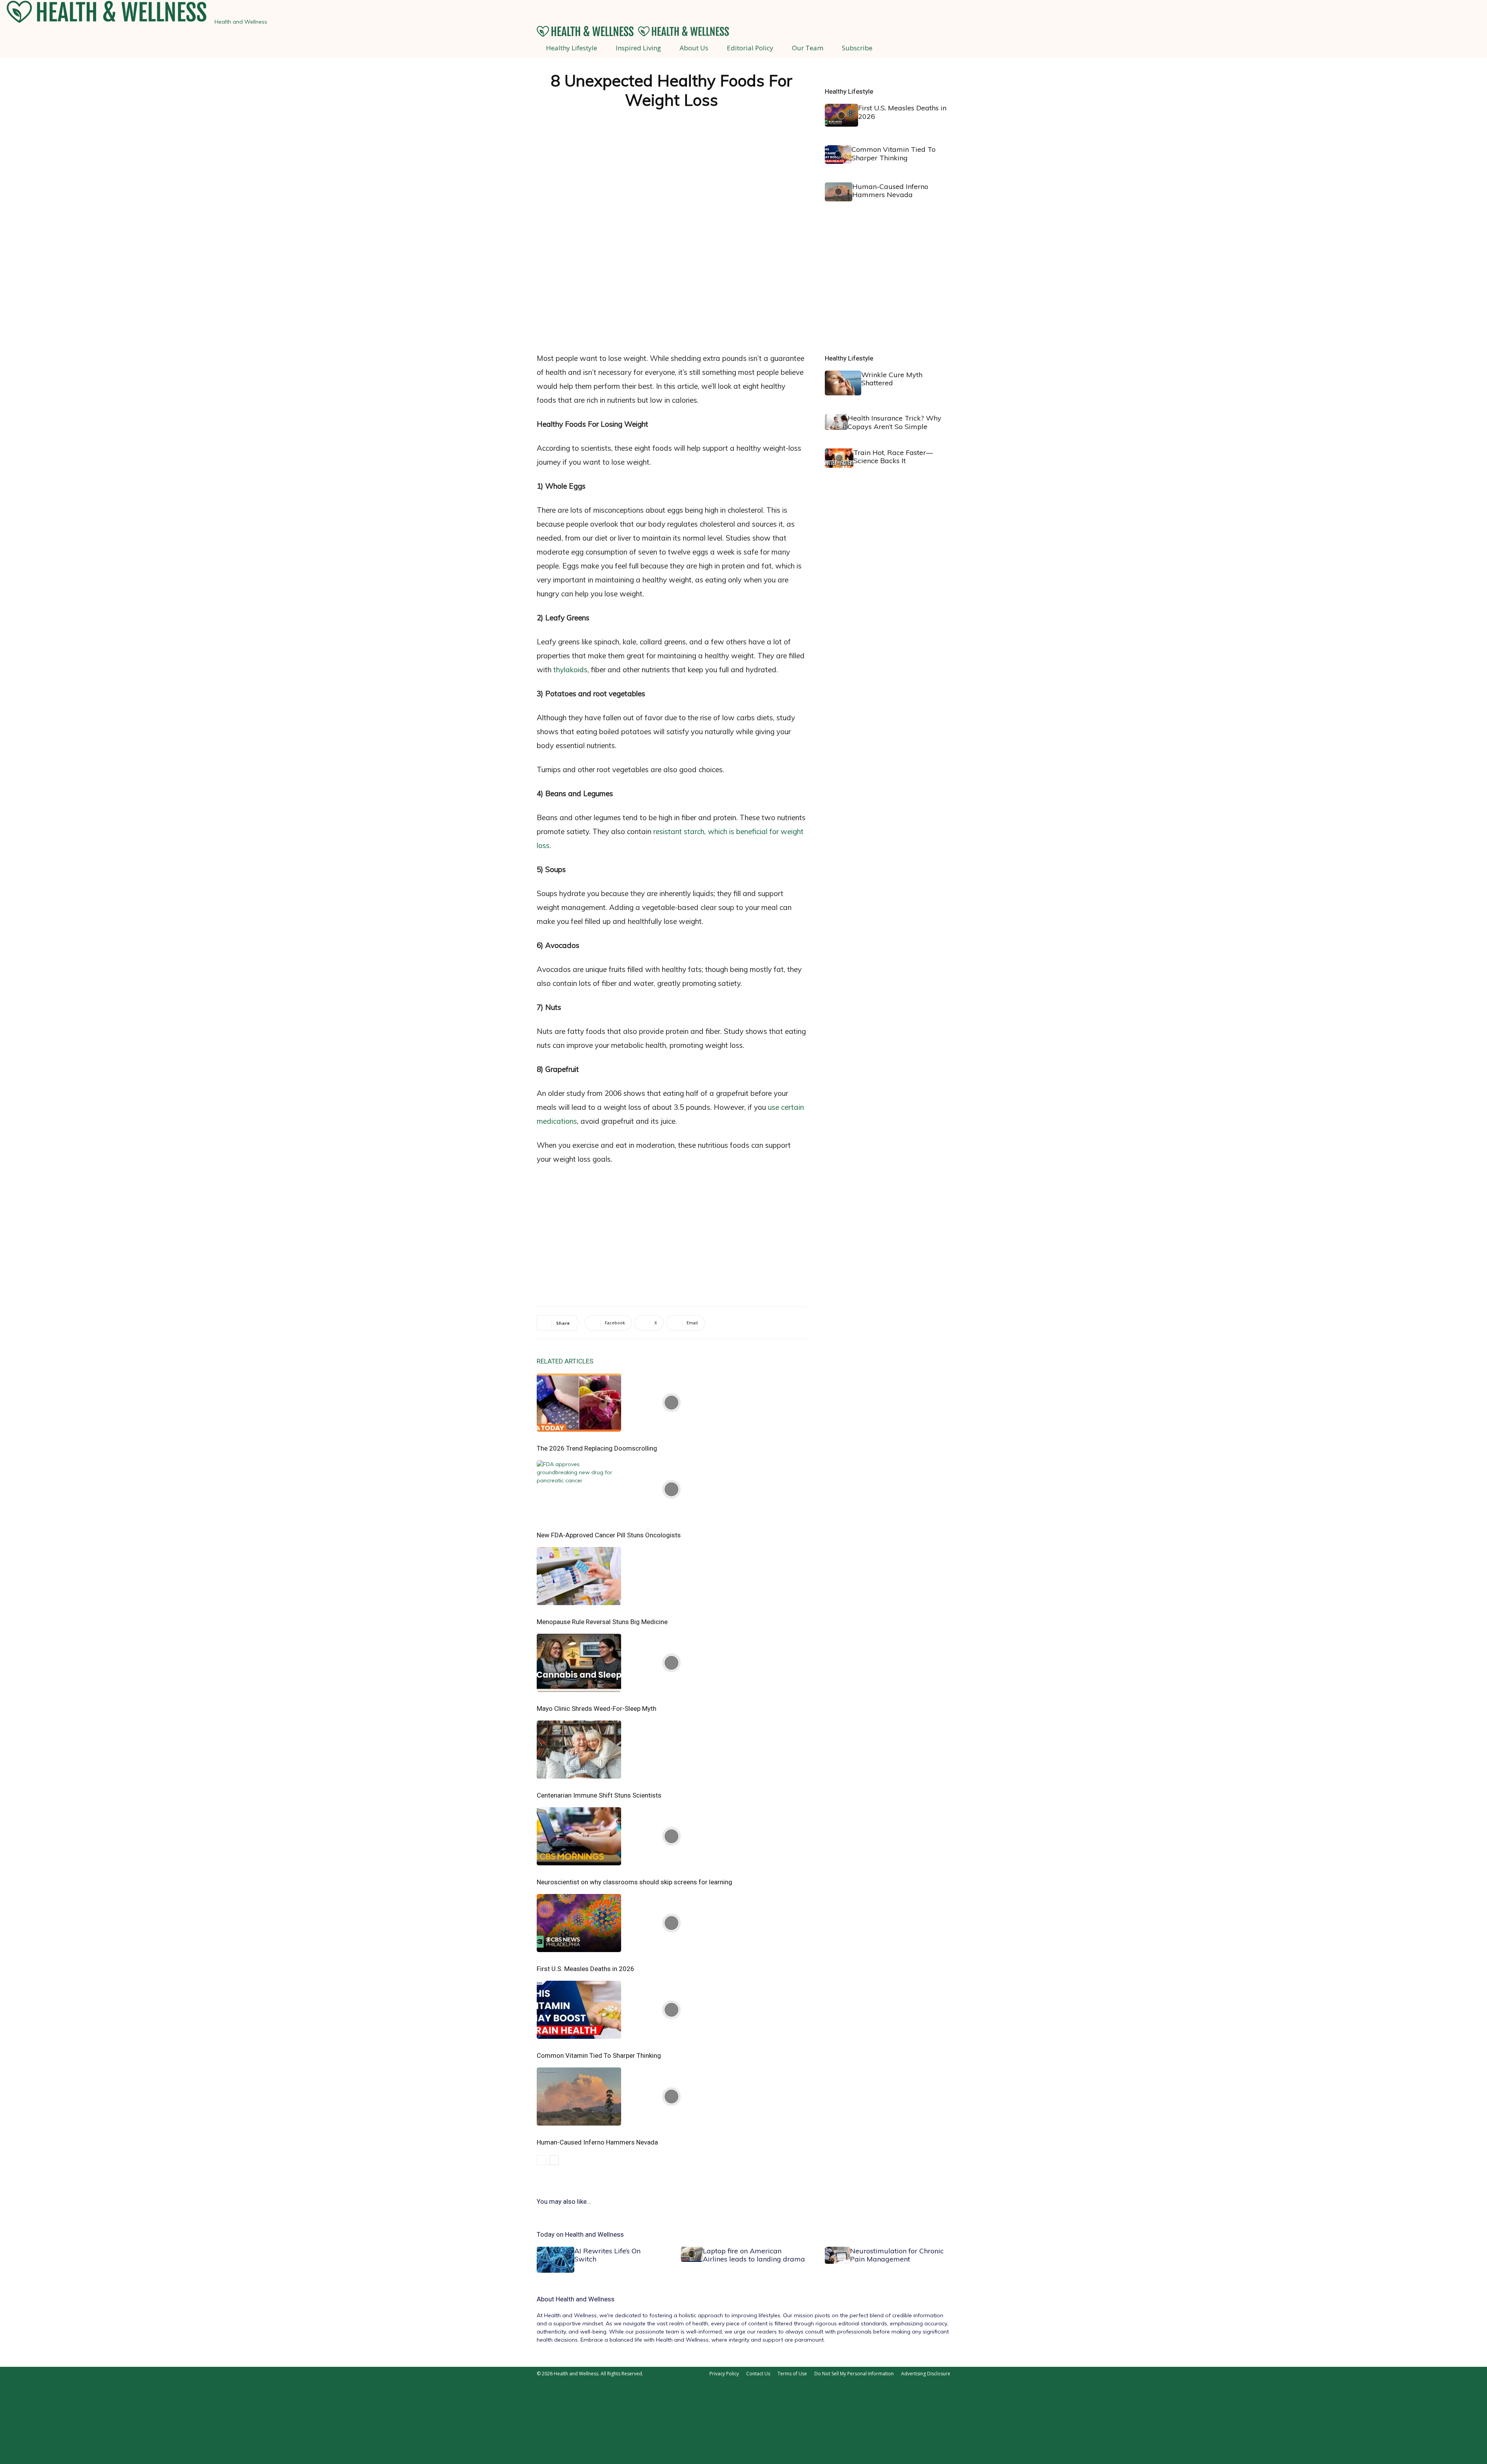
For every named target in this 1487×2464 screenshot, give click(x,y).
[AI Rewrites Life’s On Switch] (555, 2260)
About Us (694, 48)
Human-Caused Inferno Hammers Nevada (597, 2142)
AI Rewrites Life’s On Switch (607, 2255)
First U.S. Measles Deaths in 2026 (586, 1969)
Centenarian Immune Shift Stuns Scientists (599, 1795)
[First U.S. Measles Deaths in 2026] (671, 1923)
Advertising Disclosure (926, 2374)
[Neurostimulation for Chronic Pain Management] (837, 2255)
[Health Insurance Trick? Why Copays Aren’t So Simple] (836, 422)
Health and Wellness (585, 2299)
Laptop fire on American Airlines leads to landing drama (754, 2255)
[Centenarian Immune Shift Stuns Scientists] (671, 1750)
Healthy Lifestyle (572, 48)
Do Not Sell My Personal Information (854, 2374)
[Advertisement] (671, 285)
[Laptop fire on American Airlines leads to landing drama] (692, 2254)
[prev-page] (542, 2160)
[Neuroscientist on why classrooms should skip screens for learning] (671, 1836)
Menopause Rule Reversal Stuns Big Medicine (602, 1622)
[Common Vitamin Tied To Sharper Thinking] (671, 2010)
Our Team (808, 48)
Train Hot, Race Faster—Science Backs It (893, 457)
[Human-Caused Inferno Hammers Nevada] (671, 2097)
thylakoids (570, 670)
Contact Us (758, 2374)
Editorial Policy (750, 48)
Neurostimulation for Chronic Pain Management (897, 2255)
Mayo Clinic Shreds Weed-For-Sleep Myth (597, 1708)
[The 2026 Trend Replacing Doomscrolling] (671, 1403)
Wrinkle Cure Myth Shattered (892, 379)
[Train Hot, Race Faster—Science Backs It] (839, 458)
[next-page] (554, 2160)
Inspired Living (638, 48)
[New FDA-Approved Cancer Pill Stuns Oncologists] (671, 1489)
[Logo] (586, 35)
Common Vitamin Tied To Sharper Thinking (599, 2055)
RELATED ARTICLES (565, 1361)
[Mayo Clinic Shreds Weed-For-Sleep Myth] (671, 1663)
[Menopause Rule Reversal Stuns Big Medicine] (671, 1576)
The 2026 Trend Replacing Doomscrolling (597, 1448)
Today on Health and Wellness (580, 2234)
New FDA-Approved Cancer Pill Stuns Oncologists (609, 1535)
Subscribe (857, 48)
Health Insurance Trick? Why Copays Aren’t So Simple (895, 422)
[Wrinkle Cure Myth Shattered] (843, 383)
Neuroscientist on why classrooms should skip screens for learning (634, 1882)
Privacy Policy (724, 2374)
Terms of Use (792, 2374)
